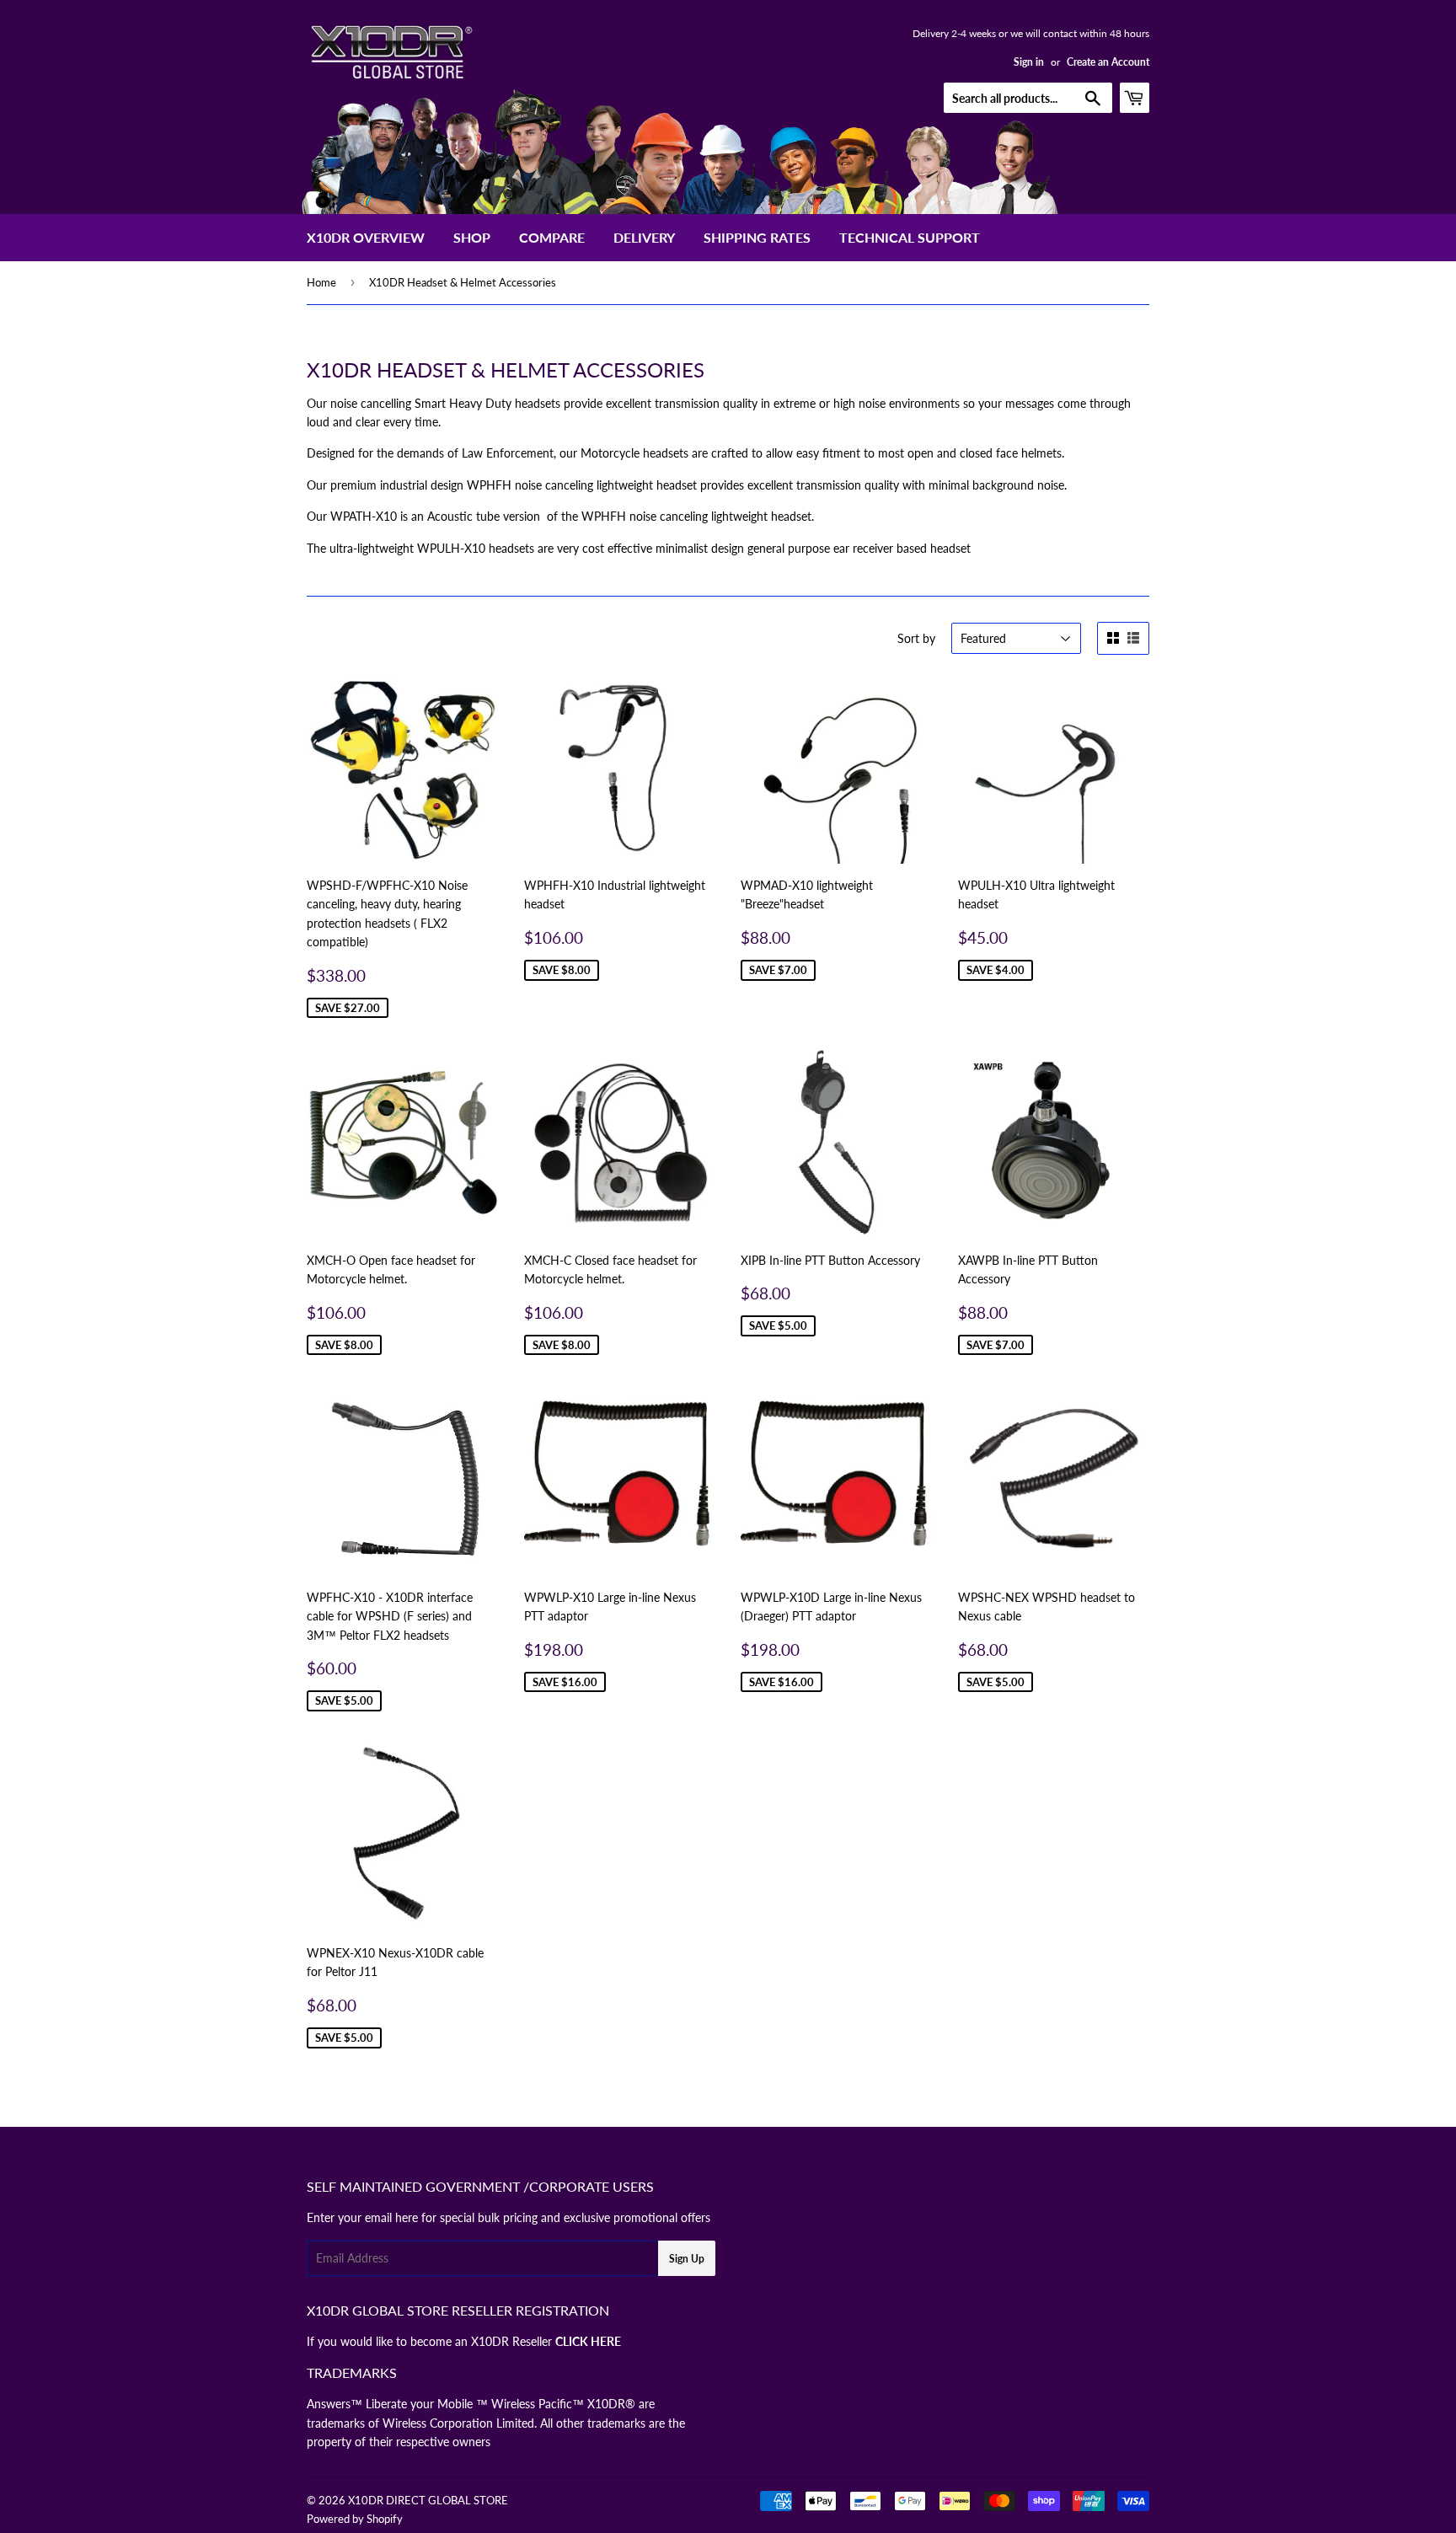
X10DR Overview (366, 237)
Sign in (1029, 62)
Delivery (644, 237)
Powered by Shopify (355, 2519)
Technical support (910, 237)
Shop (472, 237)
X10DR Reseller (546, 2341)
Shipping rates (757, 237)
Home (321, 282)
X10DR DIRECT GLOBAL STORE (428, 2500)
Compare (552, 237)
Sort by (916, 638)
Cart (1149, 97)
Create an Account (1108, 62)
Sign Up (687, 2259)
